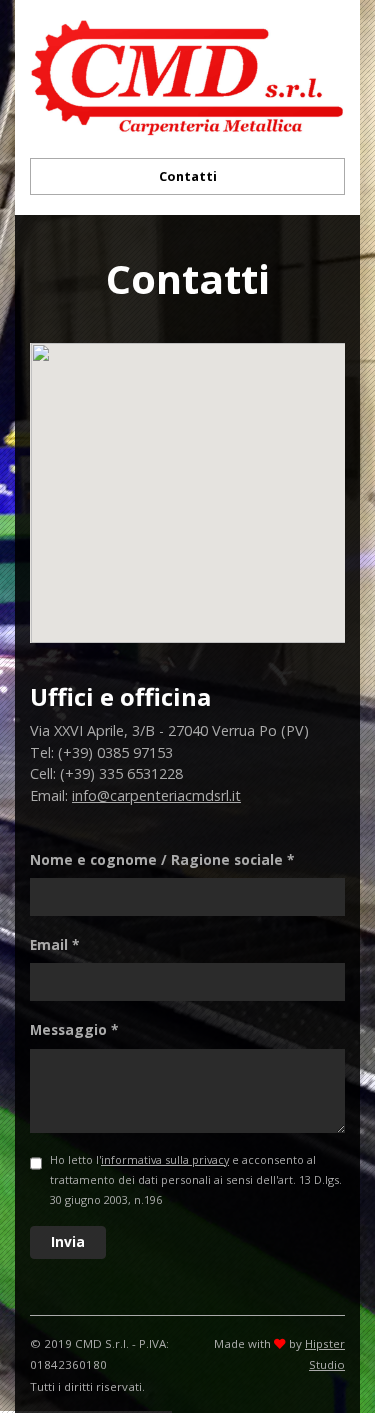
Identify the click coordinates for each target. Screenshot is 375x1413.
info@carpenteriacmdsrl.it (156, 795)
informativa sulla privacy (165, 1159)
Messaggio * (74, 1029)
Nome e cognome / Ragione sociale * (162, 859)
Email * (54, 944)
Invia (68, 1241)
